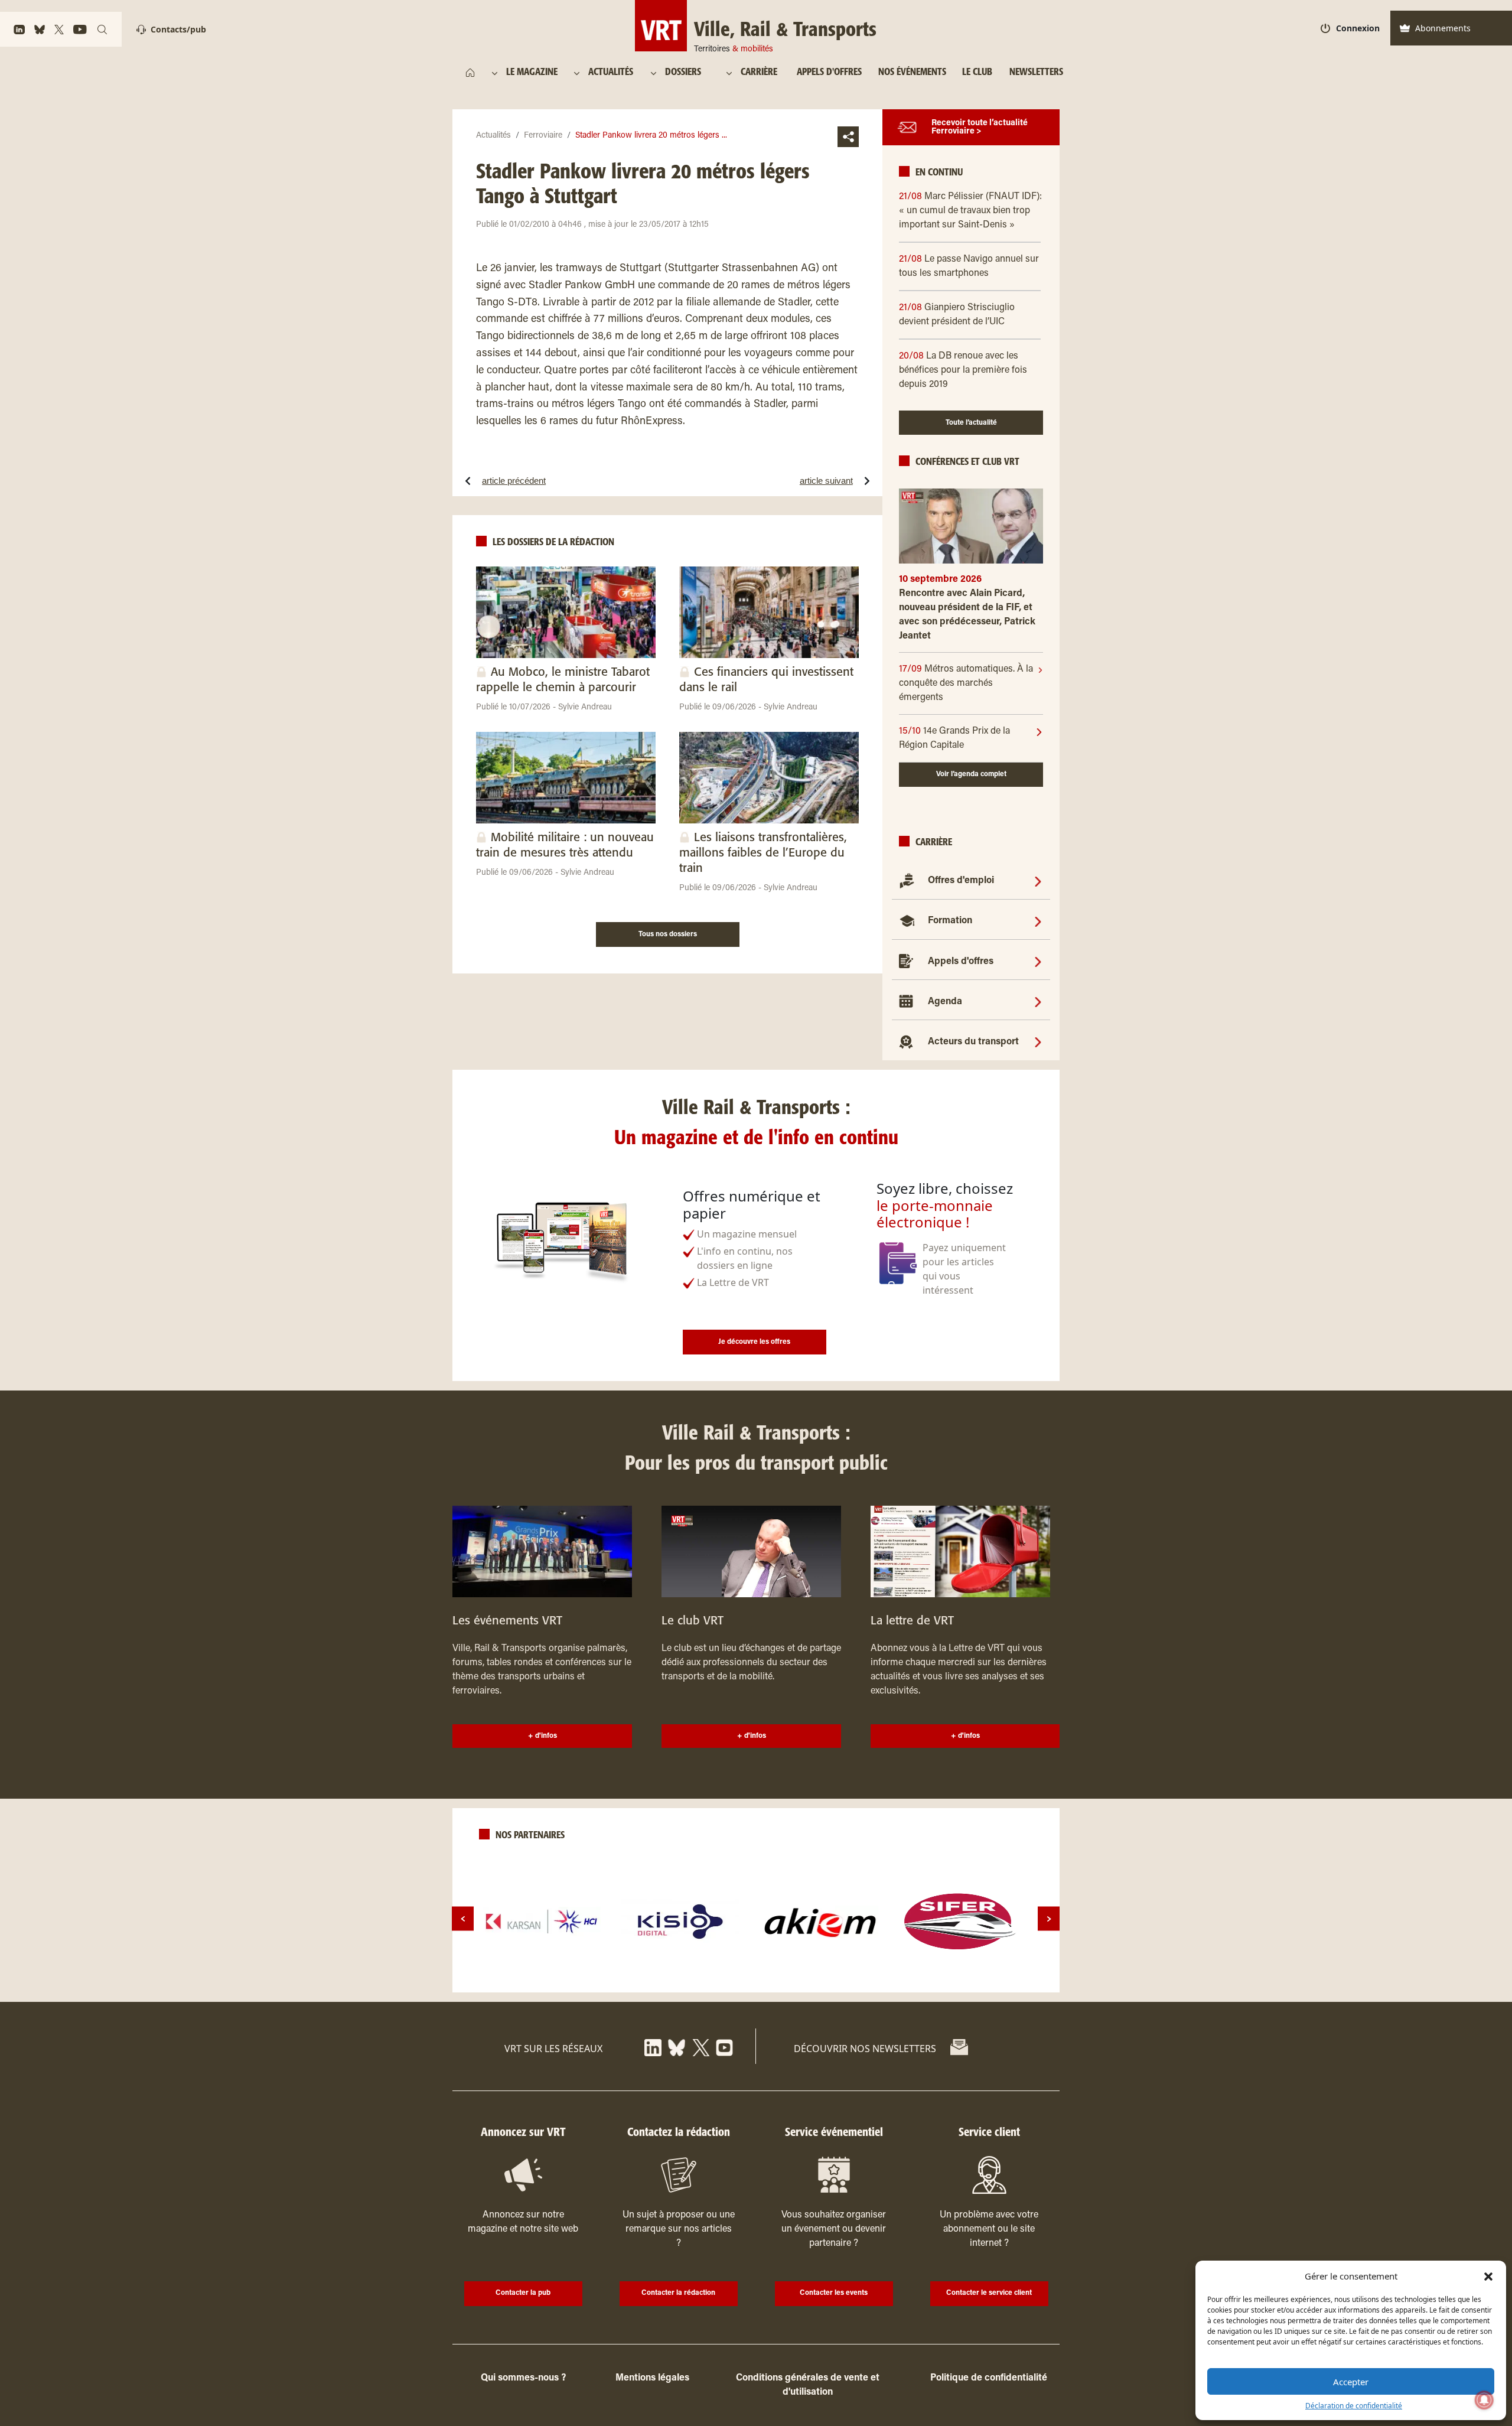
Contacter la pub (523, 2293)
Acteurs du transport (973, 1042)
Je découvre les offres (754, 1342)
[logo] (542, 1922)
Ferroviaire (543, 136)
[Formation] (1038, 921)
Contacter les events (834, 2293)
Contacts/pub (178, 29)
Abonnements (1443, 28)
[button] (1488, 2276)
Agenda (945, 1002)
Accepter (1351, 2382)
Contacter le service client (989, 2293)
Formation (950, 921)
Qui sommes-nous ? (523, 2378)
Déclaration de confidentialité (1354, 2406)
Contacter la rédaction (678, 2293)
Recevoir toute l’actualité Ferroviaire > (980, 128)
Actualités (493, 136)
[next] (1049, 1919)
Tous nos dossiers (668, 934)
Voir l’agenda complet (971, 774)
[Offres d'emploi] (1038, 881)
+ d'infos (542, 1736)
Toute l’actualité (971, 423)
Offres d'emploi (961, 881)
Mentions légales (652, 2378)
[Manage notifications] (1484, 2400)
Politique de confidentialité (989, 2378)
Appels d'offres (961, 962)
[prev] (463, 1919)
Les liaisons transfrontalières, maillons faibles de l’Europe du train (763, 853)
